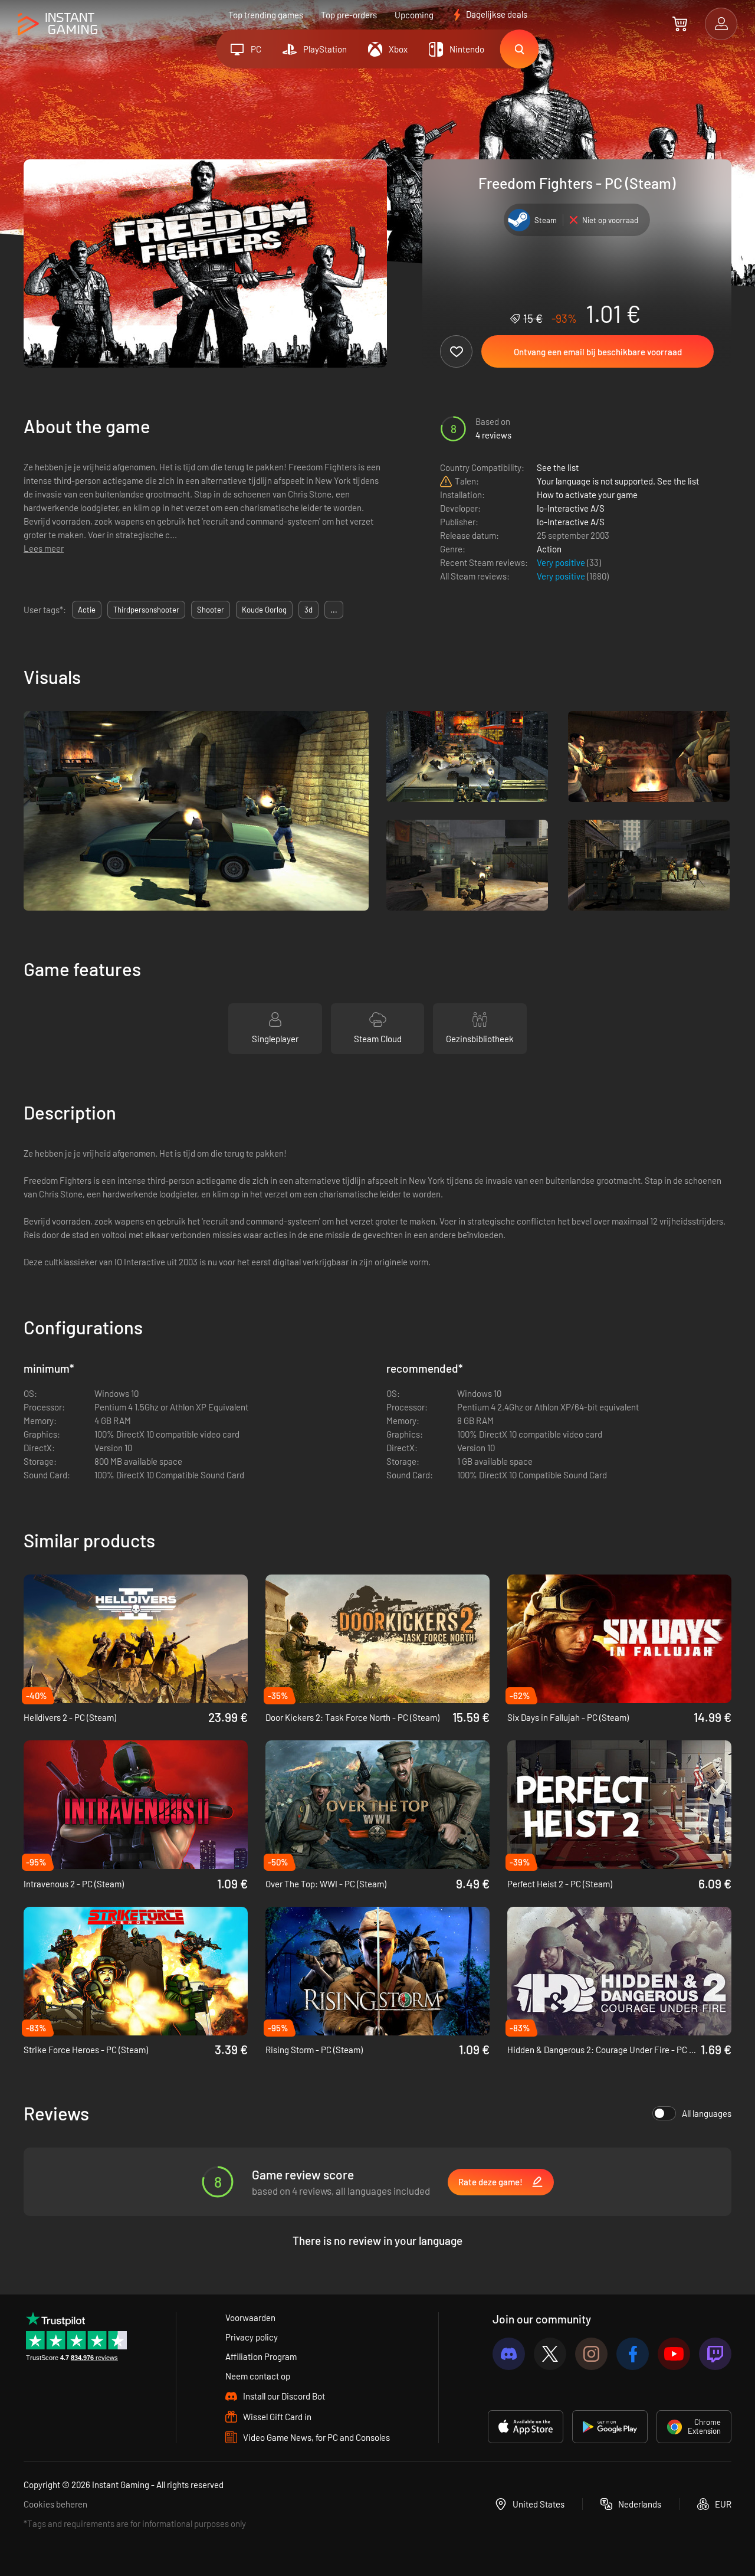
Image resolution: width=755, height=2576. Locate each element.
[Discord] (509, 2354)
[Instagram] (591, 2354)
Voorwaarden (250, 2318)
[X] (550, 2354)
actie (87, 610)
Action (549, 549)
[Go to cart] (680, 24)
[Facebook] (633, 2354)
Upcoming (414, 15)
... (334, 610)
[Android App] (610, 2427)
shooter (211, 610)
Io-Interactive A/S (571, 508)
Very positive (562, 562)
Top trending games (266, 15)
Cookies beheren (55, 2504)
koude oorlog (264, 610)
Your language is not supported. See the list (618, 481)
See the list (558, 467)
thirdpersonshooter (146, 610)
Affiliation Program (261, 2356)
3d (308, 610)
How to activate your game (587, 495)
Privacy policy (252, 2337)
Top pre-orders (349, 15)
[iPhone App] (526, 2427)
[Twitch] (715, 2354)
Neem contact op (258, 2376)
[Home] (58, 24)
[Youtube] (674, 2354)
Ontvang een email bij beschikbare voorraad (598, 352)
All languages (707, 2113)
